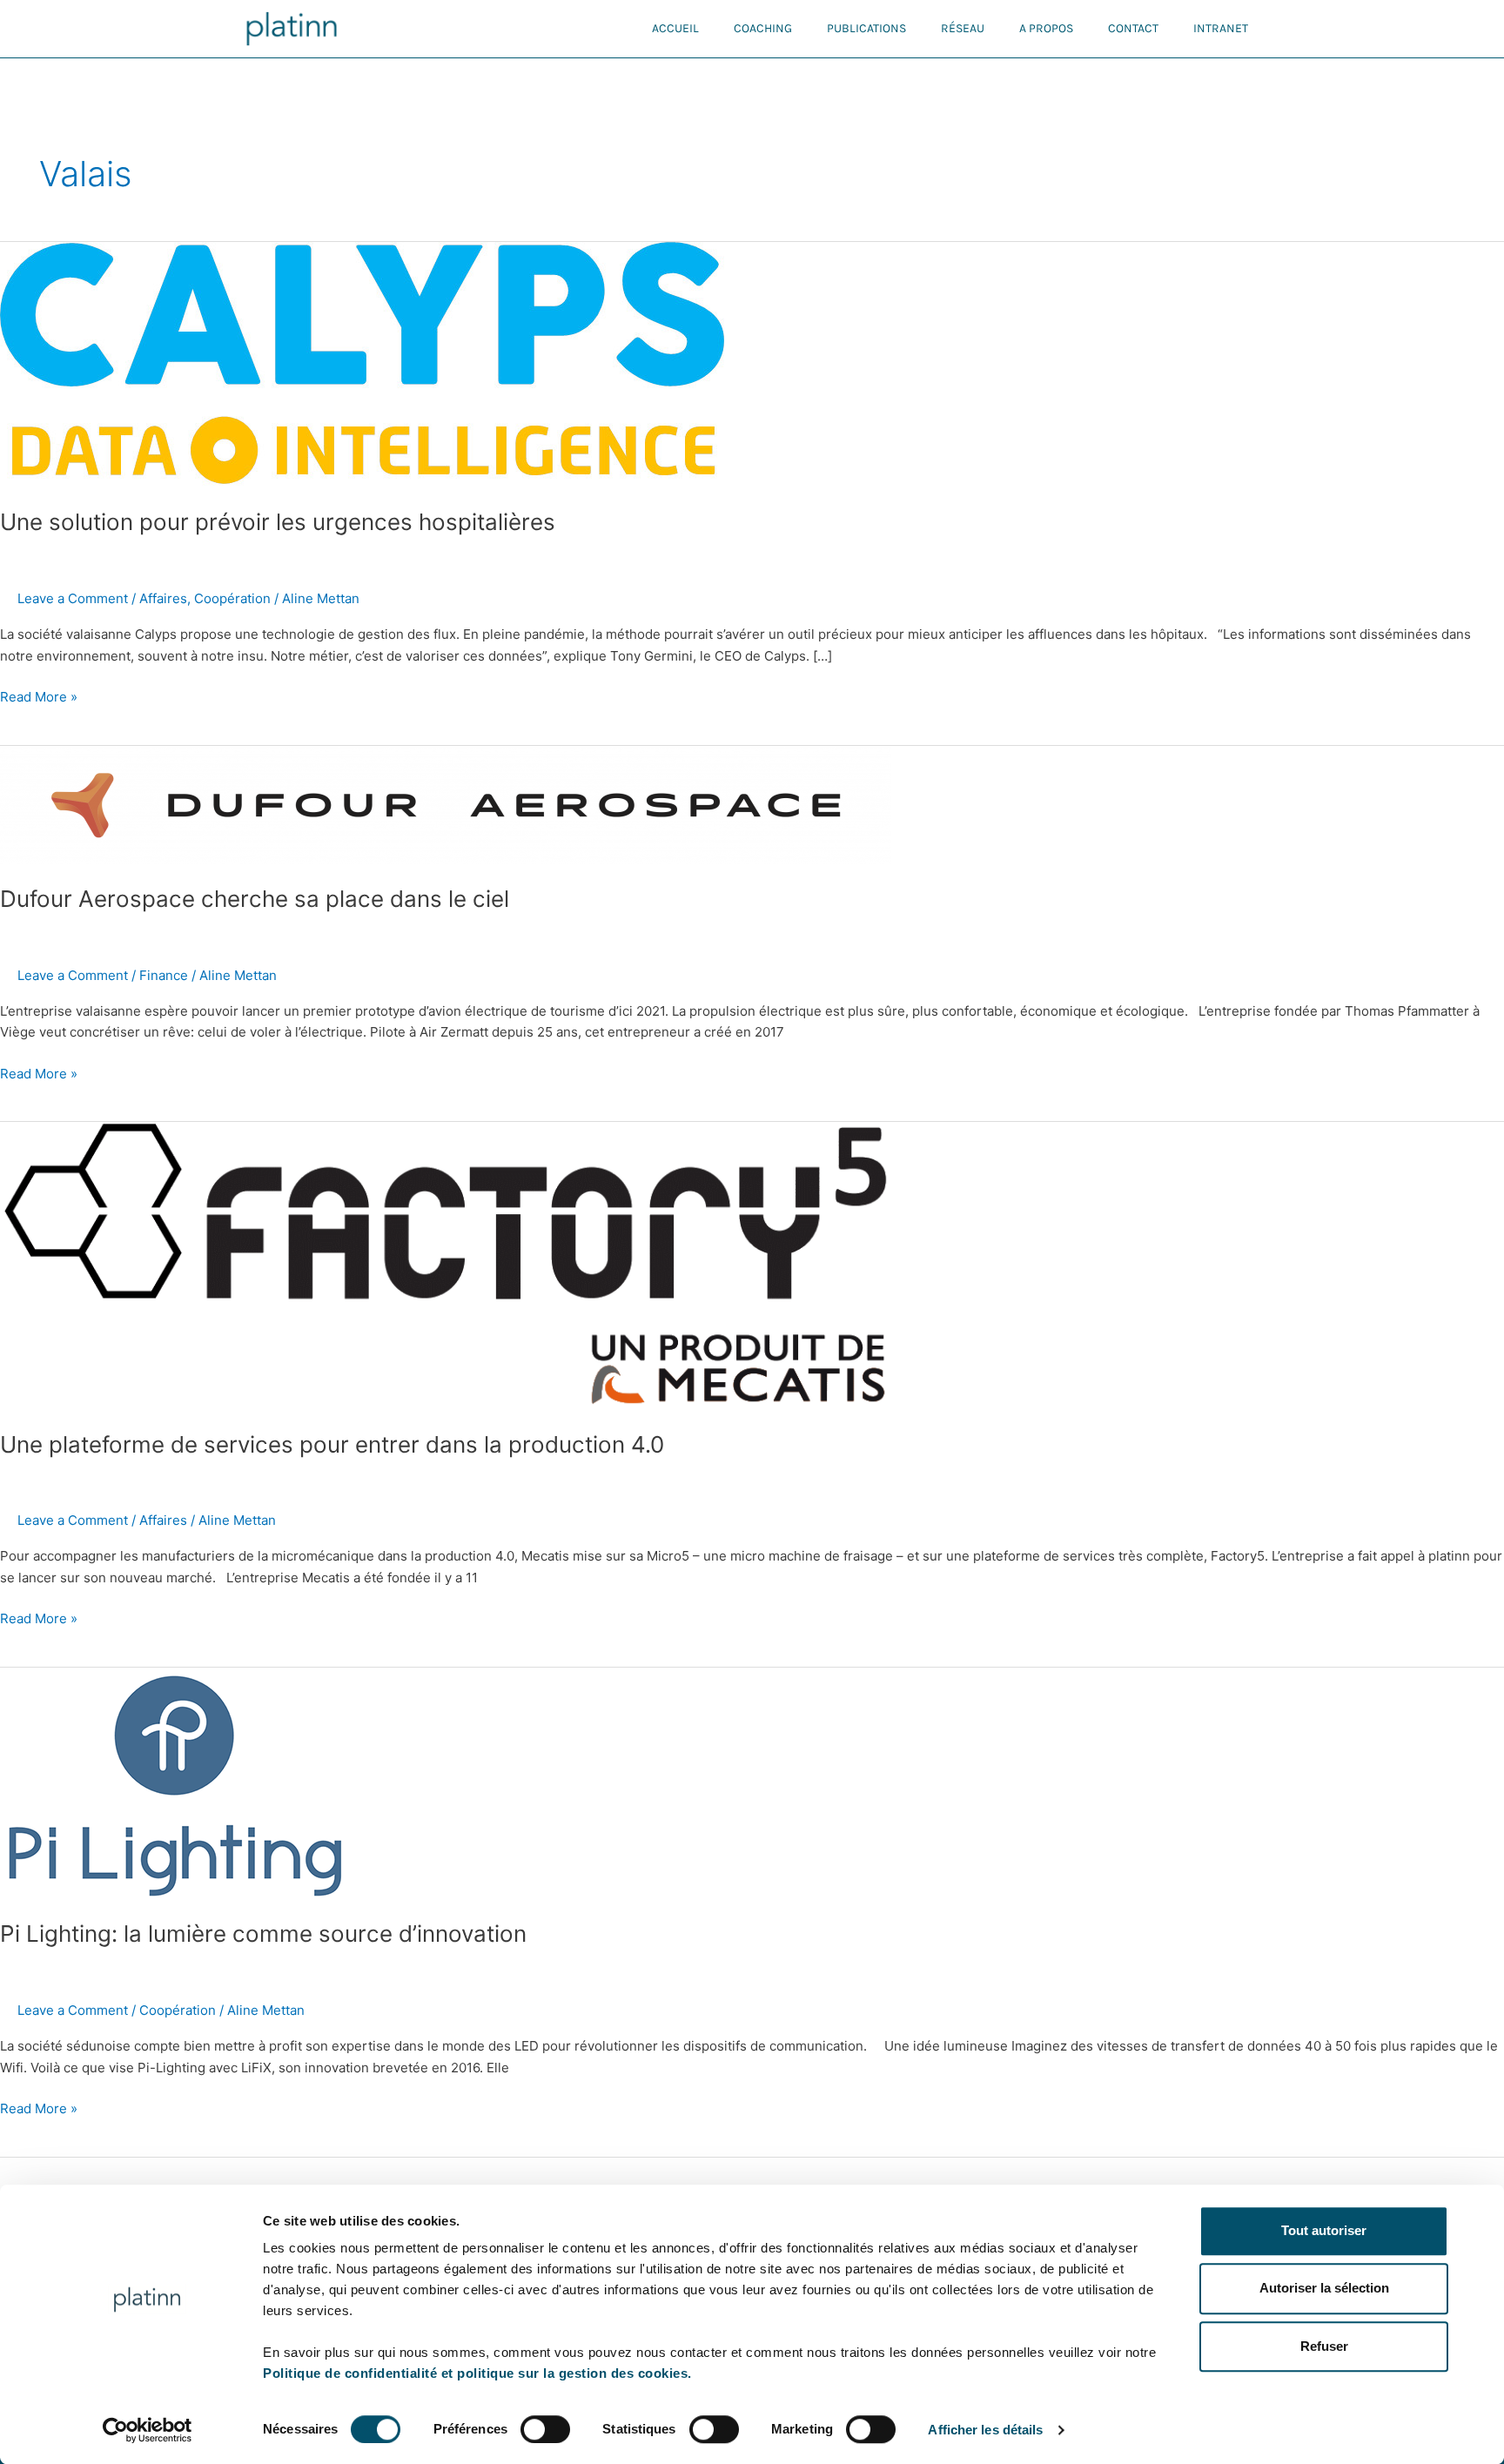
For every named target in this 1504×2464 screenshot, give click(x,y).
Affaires (163, 598)
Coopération (232, 598)
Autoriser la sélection (1324, 2289)
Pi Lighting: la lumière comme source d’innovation (263, 1934)
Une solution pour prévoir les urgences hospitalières (278, 522)
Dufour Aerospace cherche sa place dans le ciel (255, 899)
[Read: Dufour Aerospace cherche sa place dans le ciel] (446, 804)
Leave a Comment (73, 598)
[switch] (545, 2429)
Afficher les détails (985, 2430)
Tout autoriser (1324, 2230)
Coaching (763, 28)
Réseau (963, 28)
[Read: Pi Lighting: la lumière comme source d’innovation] (174, 1782)
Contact (1133, 28)
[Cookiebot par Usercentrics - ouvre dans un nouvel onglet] (148, 2430)
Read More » (39, 696)
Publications (866, 28)
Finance (164, 975)
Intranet (1221, 28)
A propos (1046, 28)
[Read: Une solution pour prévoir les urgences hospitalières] (365, 363)
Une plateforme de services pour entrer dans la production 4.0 (332, 1444)
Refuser (1324, 2346)
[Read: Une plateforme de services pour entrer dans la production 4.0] (446, 1265)
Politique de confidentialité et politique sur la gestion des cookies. (477, 2373)
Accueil (675, 28)
